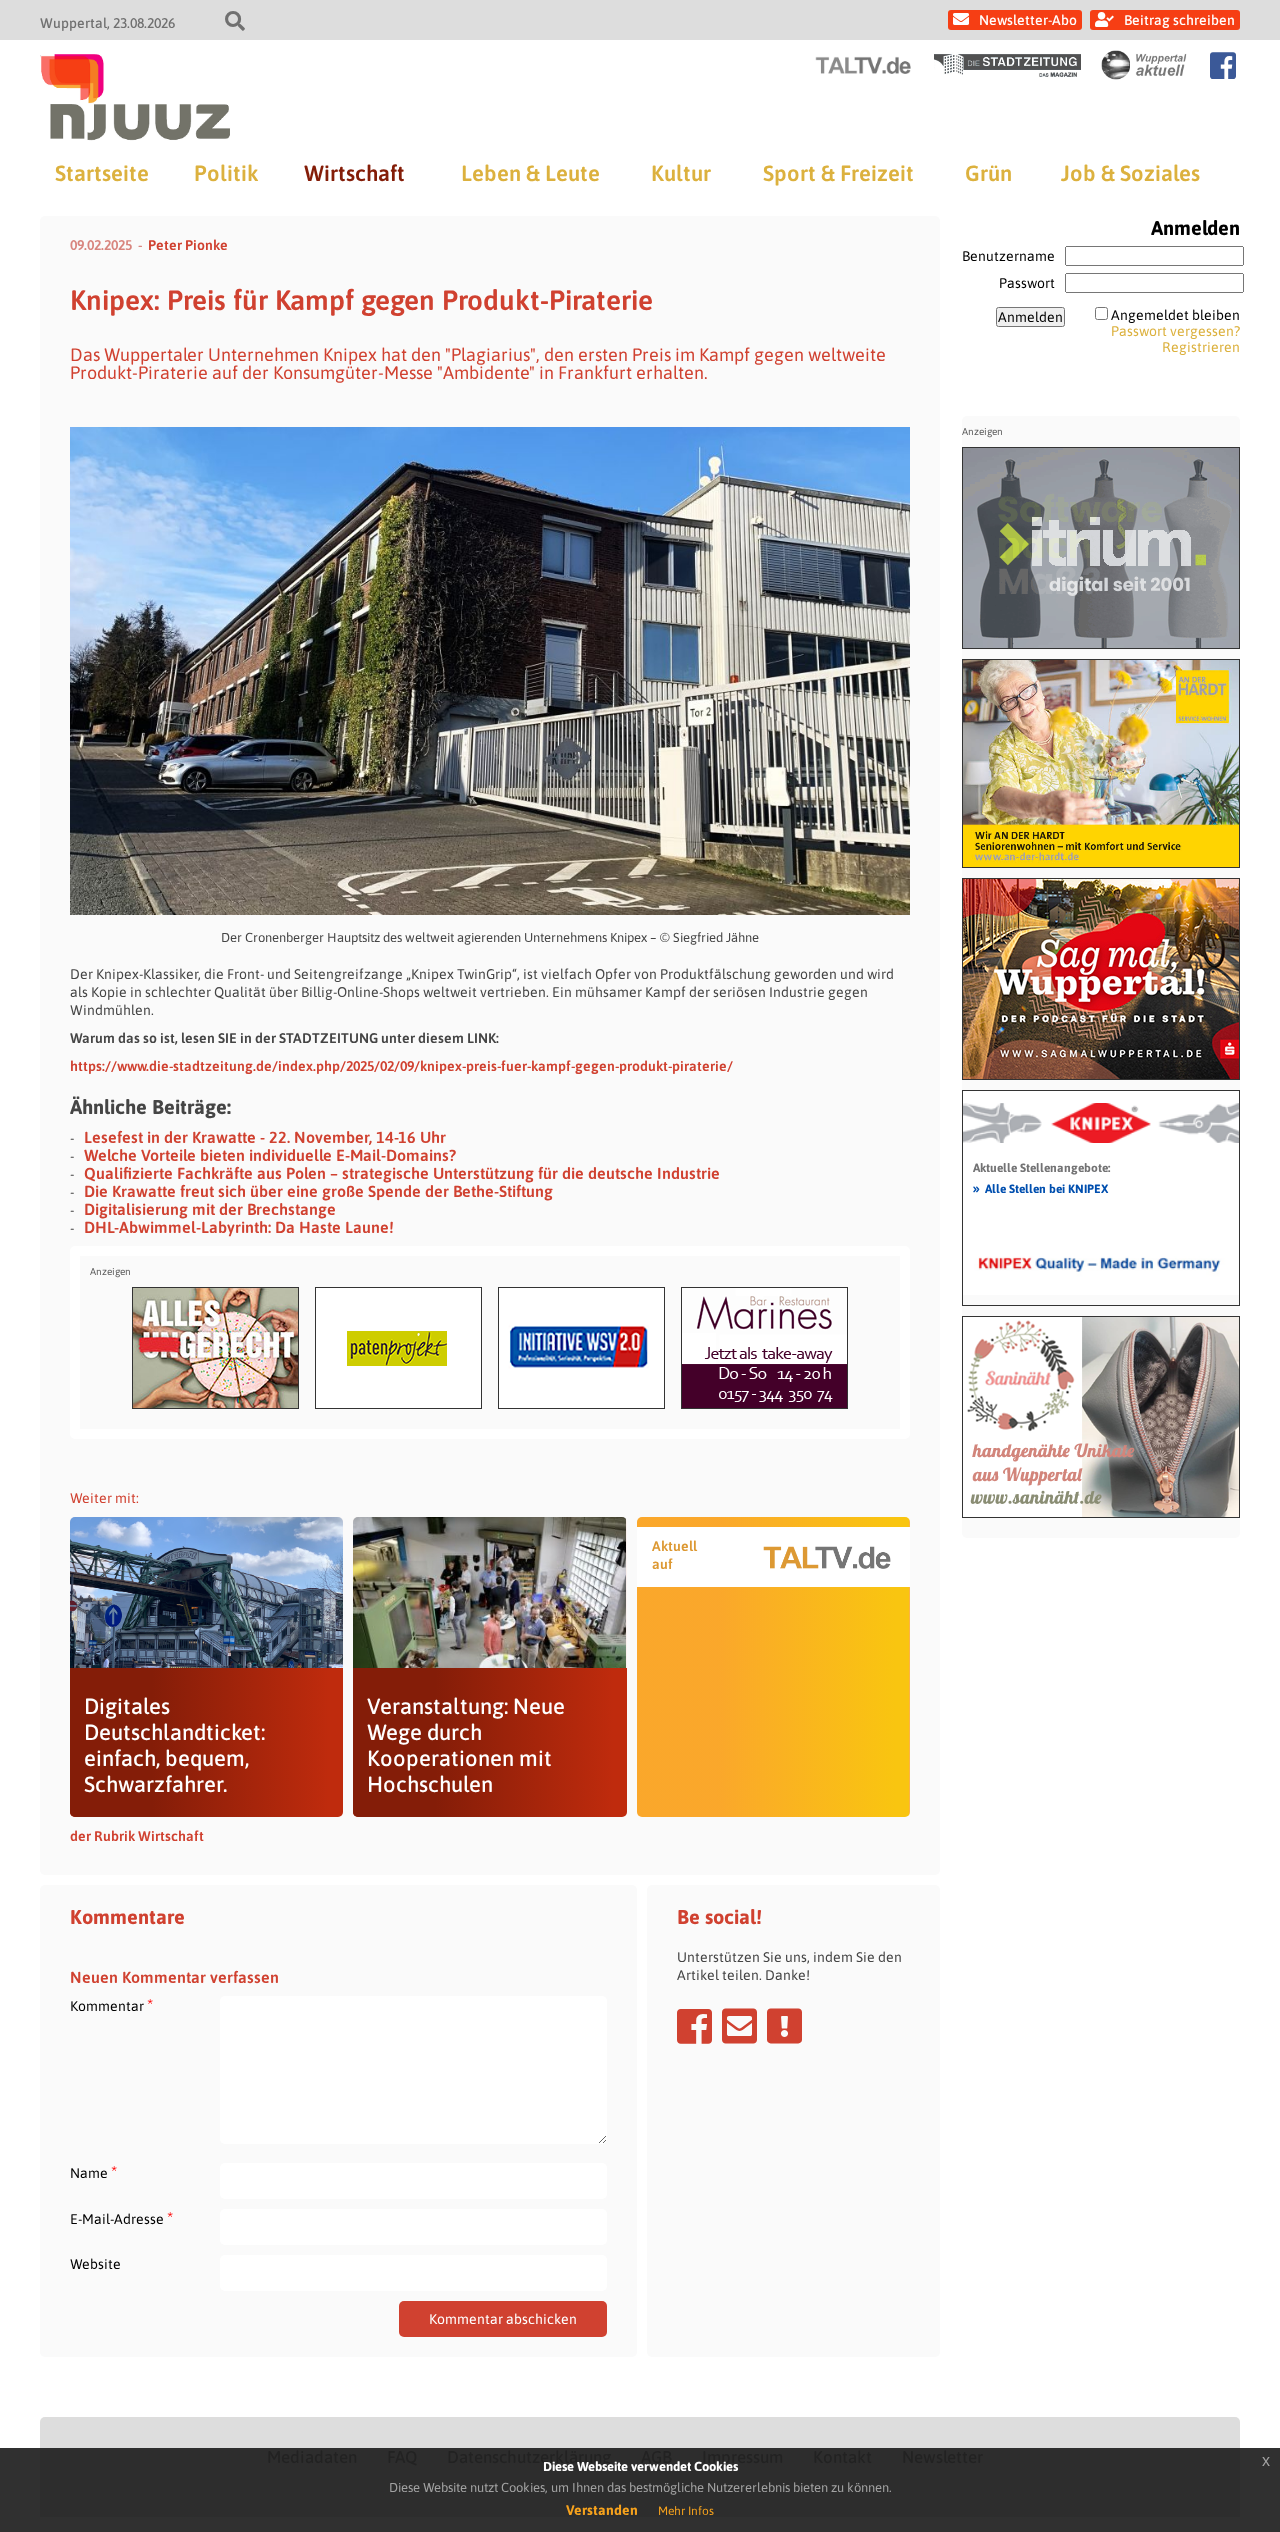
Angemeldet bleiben (1175, 315)
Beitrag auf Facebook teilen (694, 2026)
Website (95, 2264)
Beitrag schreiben (1179, 20)
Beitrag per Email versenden (739, 2026)
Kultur (681, 173)
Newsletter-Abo (1028, 20)
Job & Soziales (1130, 173)
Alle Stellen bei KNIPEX (1040, 1188)
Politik (226, 173)
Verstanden (602, 2510)
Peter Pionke (188, 245)
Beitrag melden (784, 2026)
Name (93, 2172)
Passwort (1027, 283)
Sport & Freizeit (838, 173)
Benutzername (1008, 256)
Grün (988, 173)
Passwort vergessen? (1175, 331)
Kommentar (111, 2005)
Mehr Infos (686, 2511)
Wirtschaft (354, 173)
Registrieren (1201, 347)
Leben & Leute (530, 173)
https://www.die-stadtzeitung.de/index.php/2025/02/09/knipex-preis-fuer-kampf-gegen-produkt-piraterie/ (401, 1066)
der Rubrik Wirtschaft (137, 1836)
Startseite (102, 173)
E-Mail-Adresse (121, 2218)
